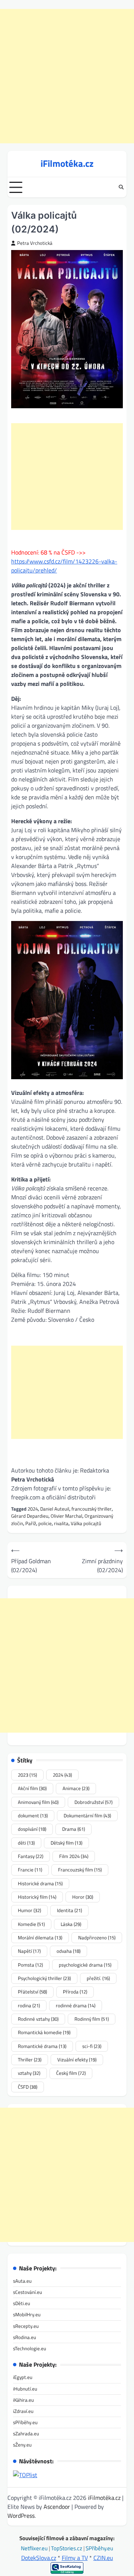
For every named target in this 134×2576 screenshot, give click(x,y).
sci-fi (92, 2046)
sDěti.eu (22, 2303)
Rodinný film (92, 2019)
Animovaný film (38, 1802)
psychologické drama (85, 1965)
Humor (29, 1910)
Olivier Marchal (66, 1516)
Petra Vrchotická (35, 243)
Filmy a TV (75, 2558)
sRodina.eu (25, 2337)
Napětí (29, 1951)
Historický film (37, 1897)
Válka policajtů (86, 1523)
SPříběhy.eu (99, 2548)
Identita (69, 1910)
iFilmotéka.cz (67, 163)
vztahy (29, 2073)
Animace (76, 1788)
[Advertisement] (67, 76)
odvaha (68, 1951)
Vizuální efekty (77, 2060)
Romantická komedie (44, 2032)
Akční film (32, 1788)
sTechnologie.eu (30, 2348)
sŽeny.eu (22, 2445)
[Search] (121, 187)
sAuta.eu (22, 2281)
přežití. (98, 1978)
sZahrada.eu (26, 2433)
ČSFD (28, 2087)
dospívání (32, 1829)
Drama (74, 1829)
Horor (83, 1897)
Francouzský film (80, 1870)
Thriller (30, 2060)
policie (45, 1523)
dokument (33, 1815)
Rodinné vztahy (38, 2019)
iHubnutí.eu (25, 2389)
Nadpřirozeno (97, 1938)
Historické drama (40, 1883)
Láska (71, 1924)
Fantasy (31, 1856)
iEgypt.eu (23, 2377)
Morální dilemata (40, 1938)
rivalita (61, 1523)
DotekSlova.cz (39, 2558)
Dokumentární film (87, 1815)
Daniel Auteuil (55, 1509)
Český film (71, 2073)
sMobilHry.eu (27, 2314)
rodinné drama (76, 2005)
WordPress (21, 2516)
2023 (27, 1775)
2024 (33, 1509)
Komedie (31, 1924)
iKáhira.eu (23, 2400)
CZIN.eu (103, 2558)
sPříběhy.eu (25, 2422)
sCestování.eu (28, 2292)
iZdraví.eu (23, 2411)
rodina (29, 2005)
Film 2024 (74, 1856)
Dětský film (66, 1843)
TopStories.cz (67, 2548)
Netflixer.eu (35, 2548)
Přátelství (32, 1992)
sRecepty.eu (26, 2326)
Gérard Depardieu (30, 1516)
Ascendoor (57, 2507)
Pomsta (30, 1965)
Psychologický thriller (44, 1978)
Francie (30, 1870)
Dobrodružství (93, 1802)
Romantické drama (42, 2046)
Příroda (75, 1992)
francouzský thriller (92, 1509)
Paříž (31, 1523)
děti (26, 1843)
